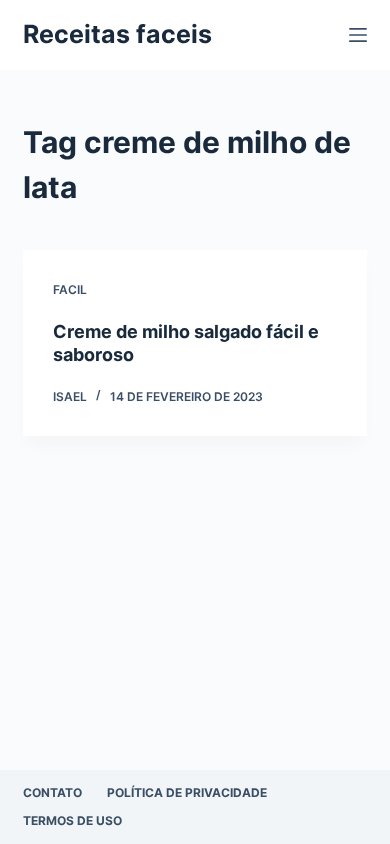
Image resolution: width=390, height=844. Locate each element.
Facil (70, 289)
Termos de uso (72, 820)
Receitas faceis (117, 34)
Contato (52, 792)
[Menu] (358, 35)
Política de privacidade (187, 792)
